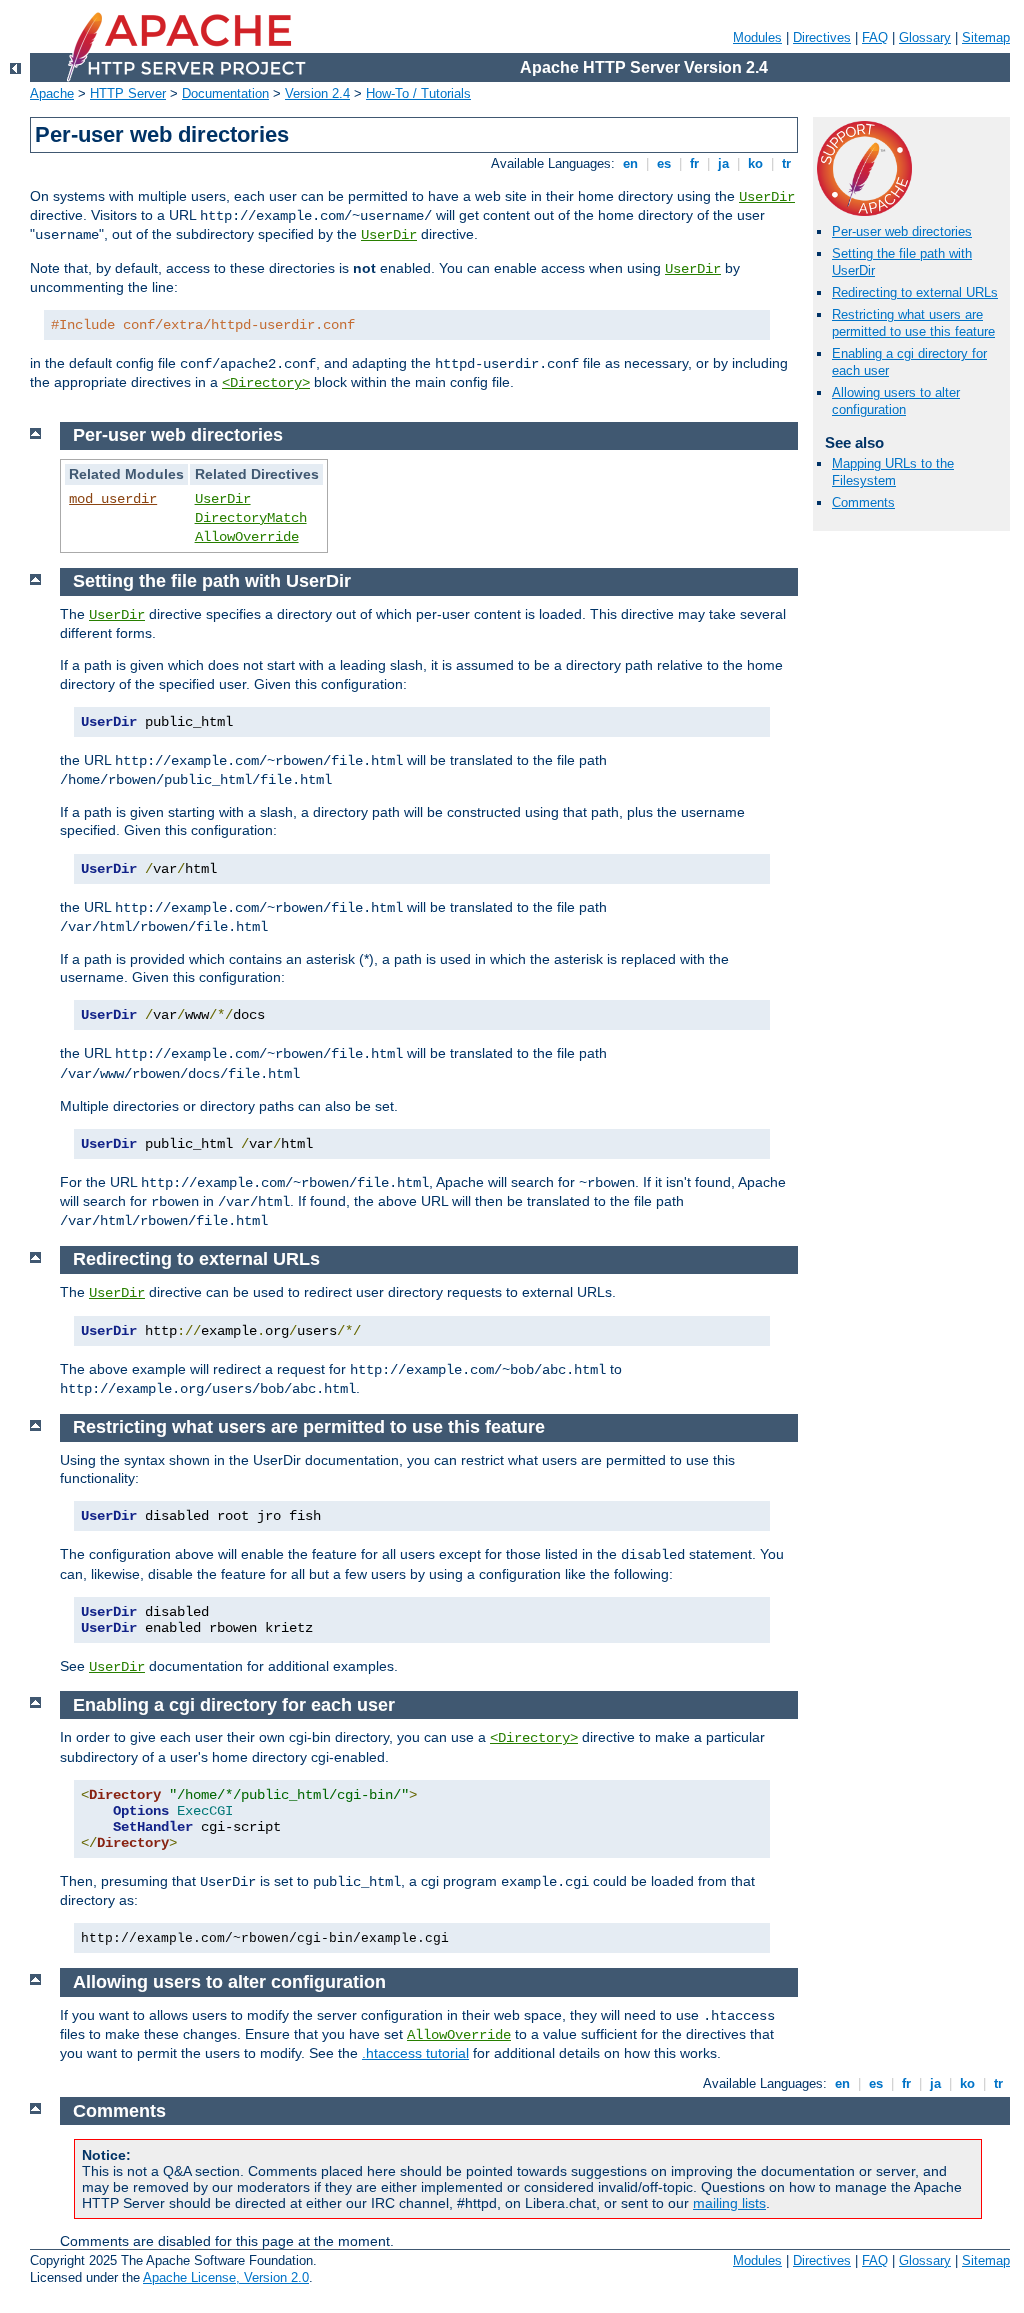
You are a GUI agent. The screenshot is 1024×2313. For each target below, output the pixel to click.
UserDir (767, 197)
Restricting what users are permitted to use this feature (913, 323)
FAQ (875, 37)
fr (694, 163)
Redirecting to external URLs (915, 292)
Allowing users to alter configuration (896, 401)
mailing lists (729, 2203)
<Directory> (266, 383)
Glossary (925, 37)
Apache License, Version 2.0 (226, 2277)
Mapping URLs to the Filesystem (893, 472)
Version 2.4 (317, 93)
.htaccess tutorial (415, 2053)
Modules (757, 37)
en (630, 163)
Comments (863, 502)
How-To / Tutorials (418, 93)
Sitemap (986, 37)
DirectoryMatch (251, 518)
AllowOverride (247, 537)
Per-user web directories (902, 231)
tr (786, 163)
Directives (822, 37)
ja (723, 163)
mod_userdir (113, 499)
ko (755, 163)
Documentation (225, 93)
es (664, 163)
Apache (52, 93)
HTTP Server (128, 93)
